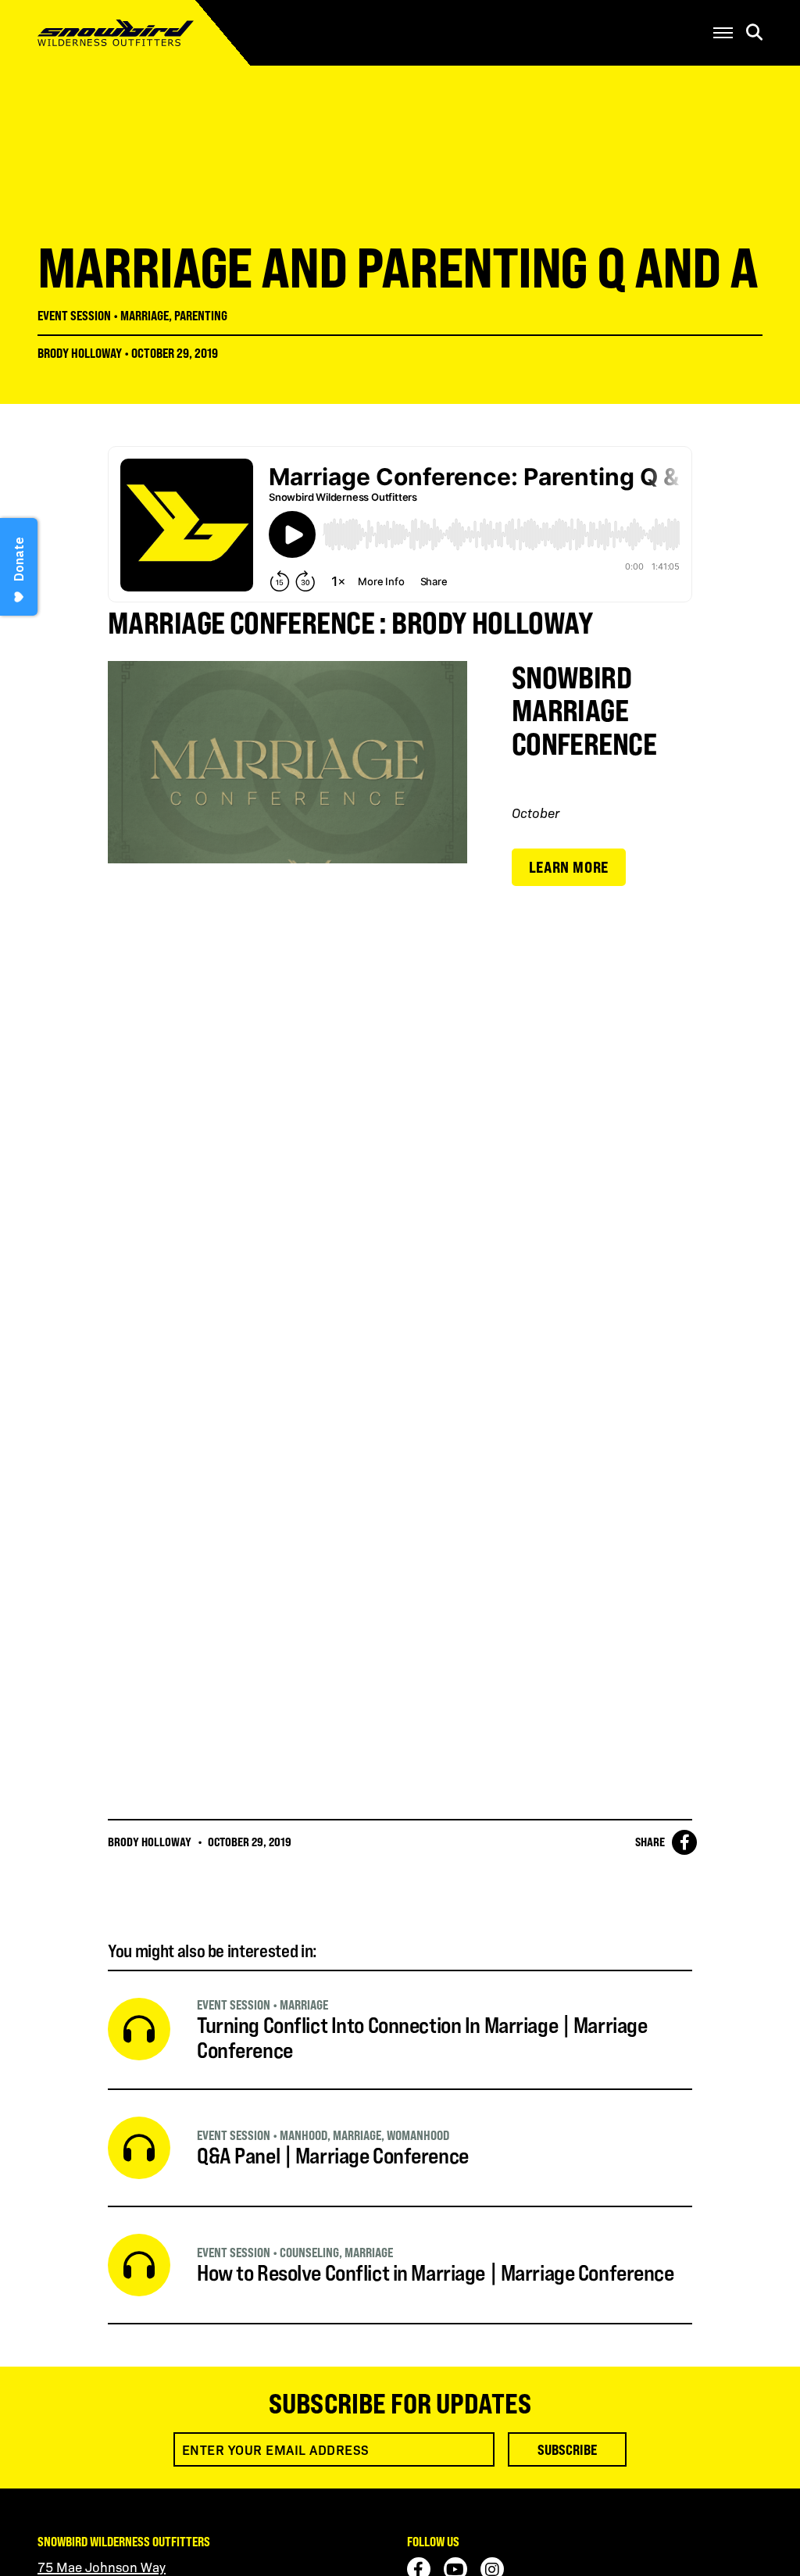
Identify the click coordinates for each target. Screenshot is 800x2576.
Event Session (74, 316)
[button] (723, 33)
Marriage (145, 316)
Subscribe (567, 2449)
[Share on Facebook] (684, 1842)
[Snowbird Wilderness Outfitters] (137, 33)
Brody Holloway (80, 353)
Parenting (201, 316)
